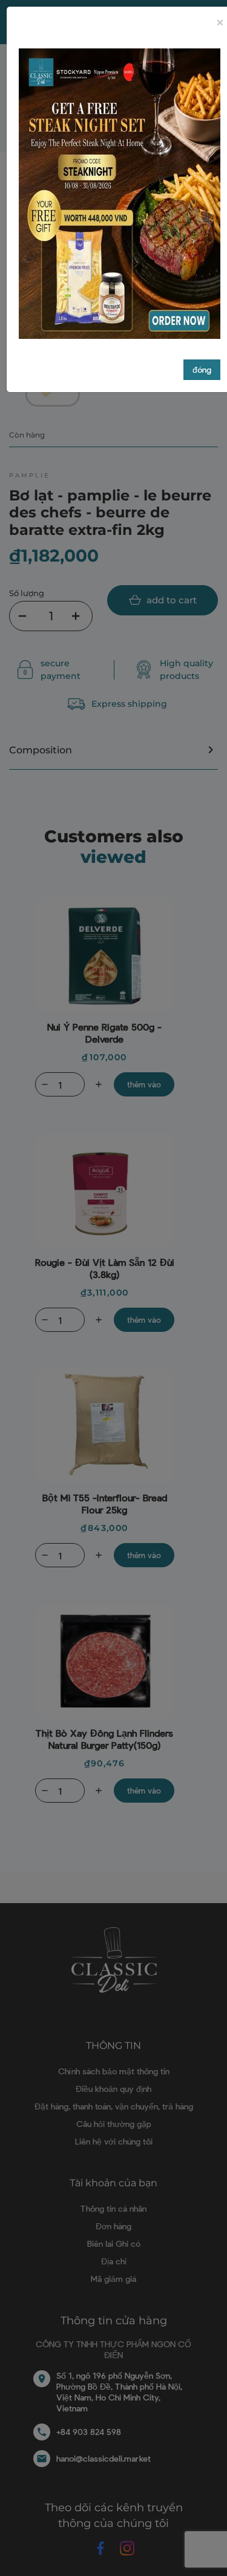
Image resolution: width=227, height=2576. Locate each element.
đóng (202, 369)
